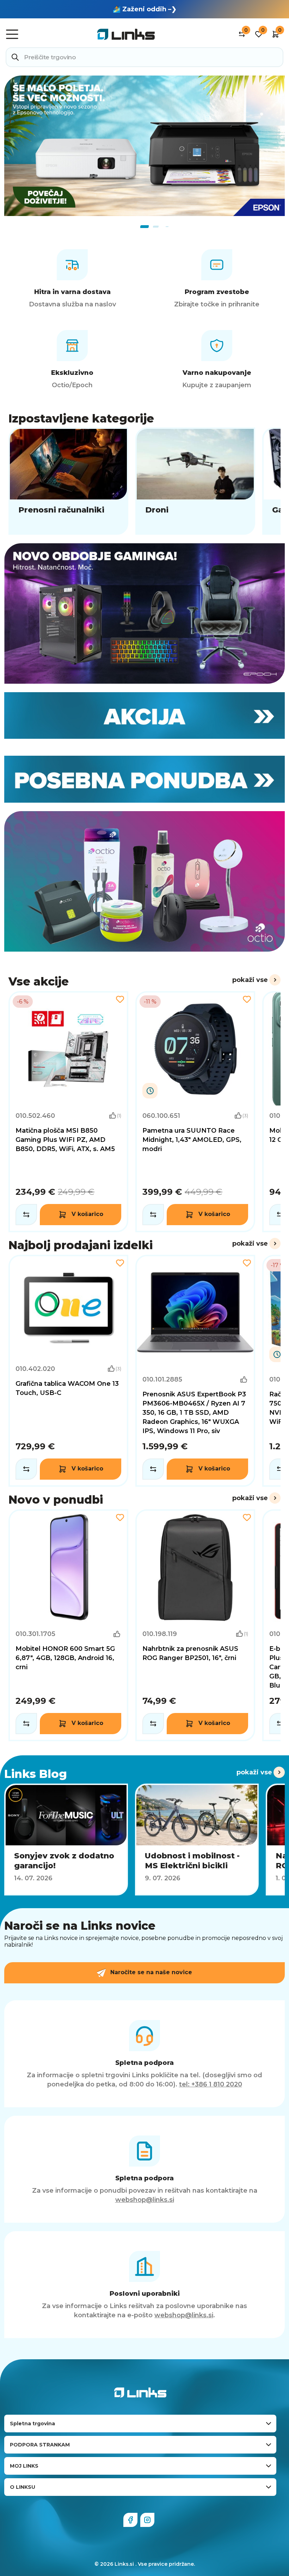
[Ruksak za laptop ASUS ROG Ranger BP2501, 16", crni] (195, 1625)
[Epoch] (144, 613)
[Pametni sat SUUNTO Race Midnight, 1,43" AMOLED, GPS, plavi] (195, 1112)
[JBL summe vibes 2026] (144, 149)
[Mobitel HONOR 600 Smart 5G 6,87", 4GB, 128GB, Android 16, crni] (68, 1625)
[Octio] (144, 881)
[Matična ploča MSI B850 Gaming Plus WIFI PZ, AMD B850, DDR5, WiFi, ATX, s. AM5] (68, 1112)
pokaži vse (250, 980)
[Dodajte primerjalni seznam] (26, 1215)
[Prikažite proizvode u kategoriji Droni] (195, 481)
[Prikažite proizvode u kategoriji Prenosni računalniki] (68, 481)
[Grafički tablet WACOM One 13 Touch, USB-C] (68, 1371)
